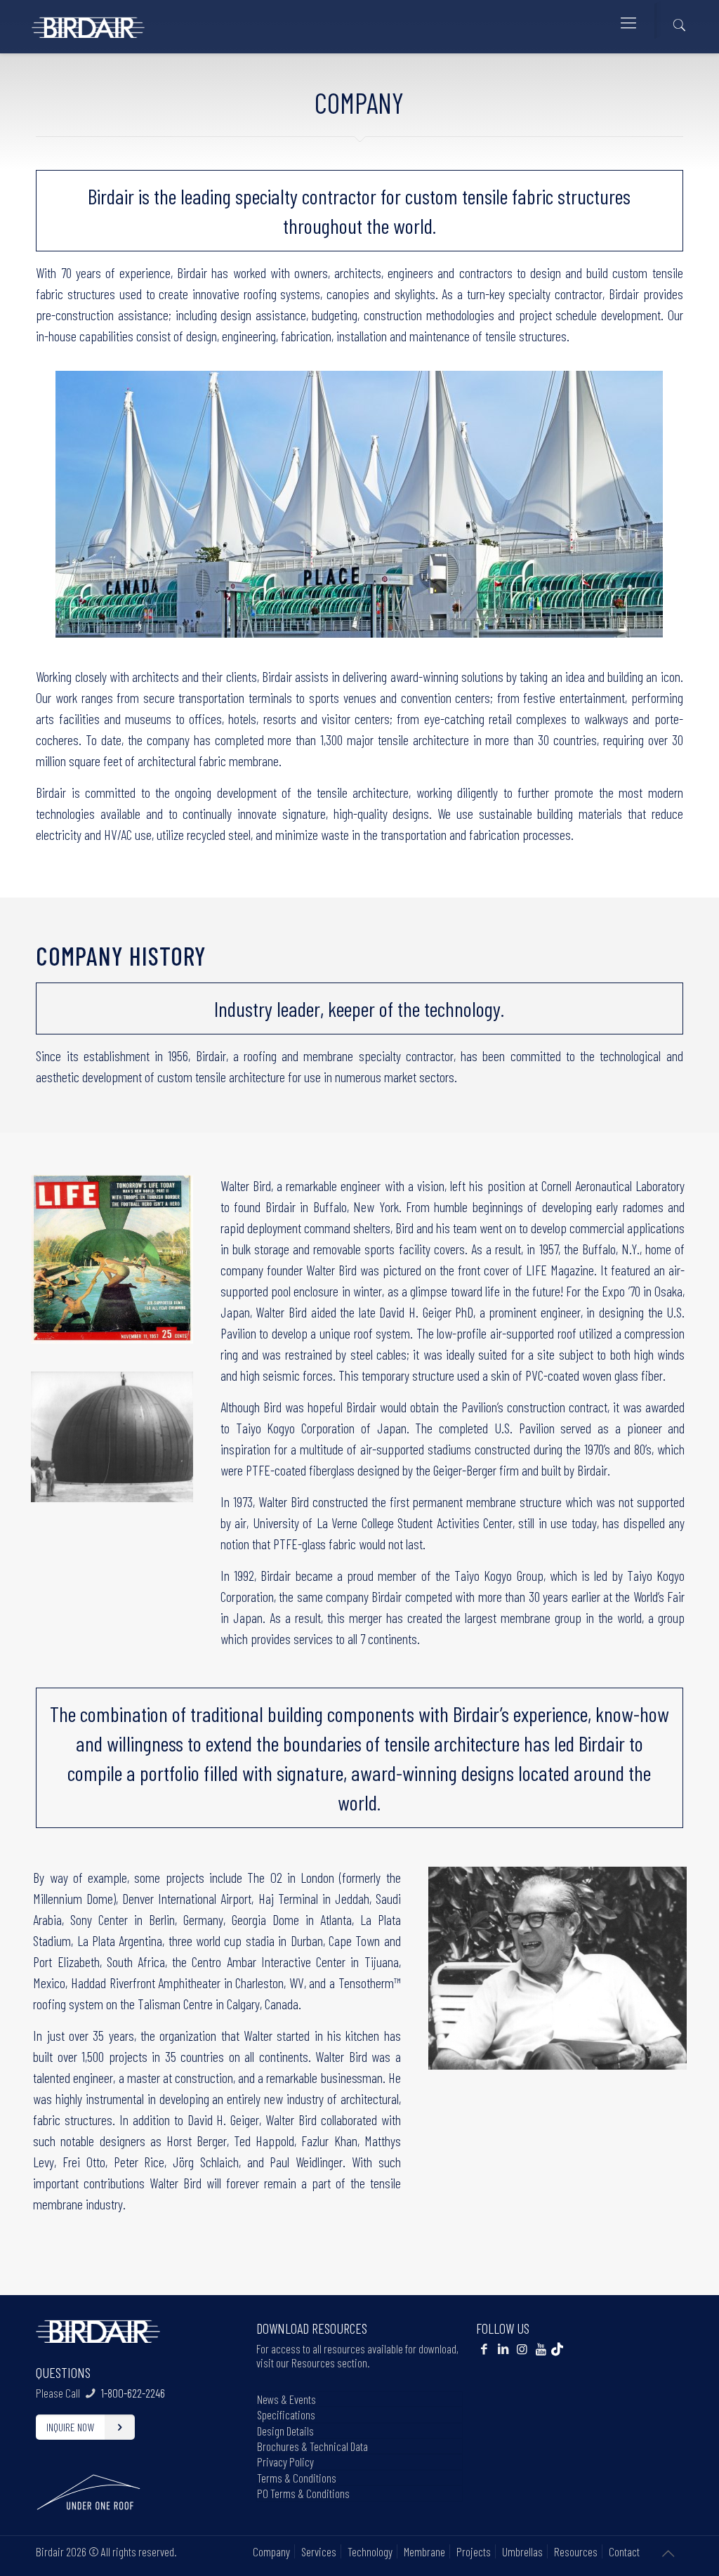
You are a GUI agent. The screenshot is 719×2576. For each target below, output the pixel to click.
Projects (474, 2551)
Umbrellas (522, 2551)
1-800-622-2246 (133, 2393)
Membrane (424, 2551)
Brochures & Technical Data (312, 2446)
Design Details (285, 2431)
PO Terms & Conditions (303, 2493)
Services (319, 2551)
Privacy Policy (285, 2462)
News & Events (286, 2399)
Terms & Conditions (297, 2478)
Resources (576, 2551)
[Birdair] (88, 22)
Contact (624, 2551)
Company (271, 2551)
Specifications (286, 2414)
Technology (370, 2551)
